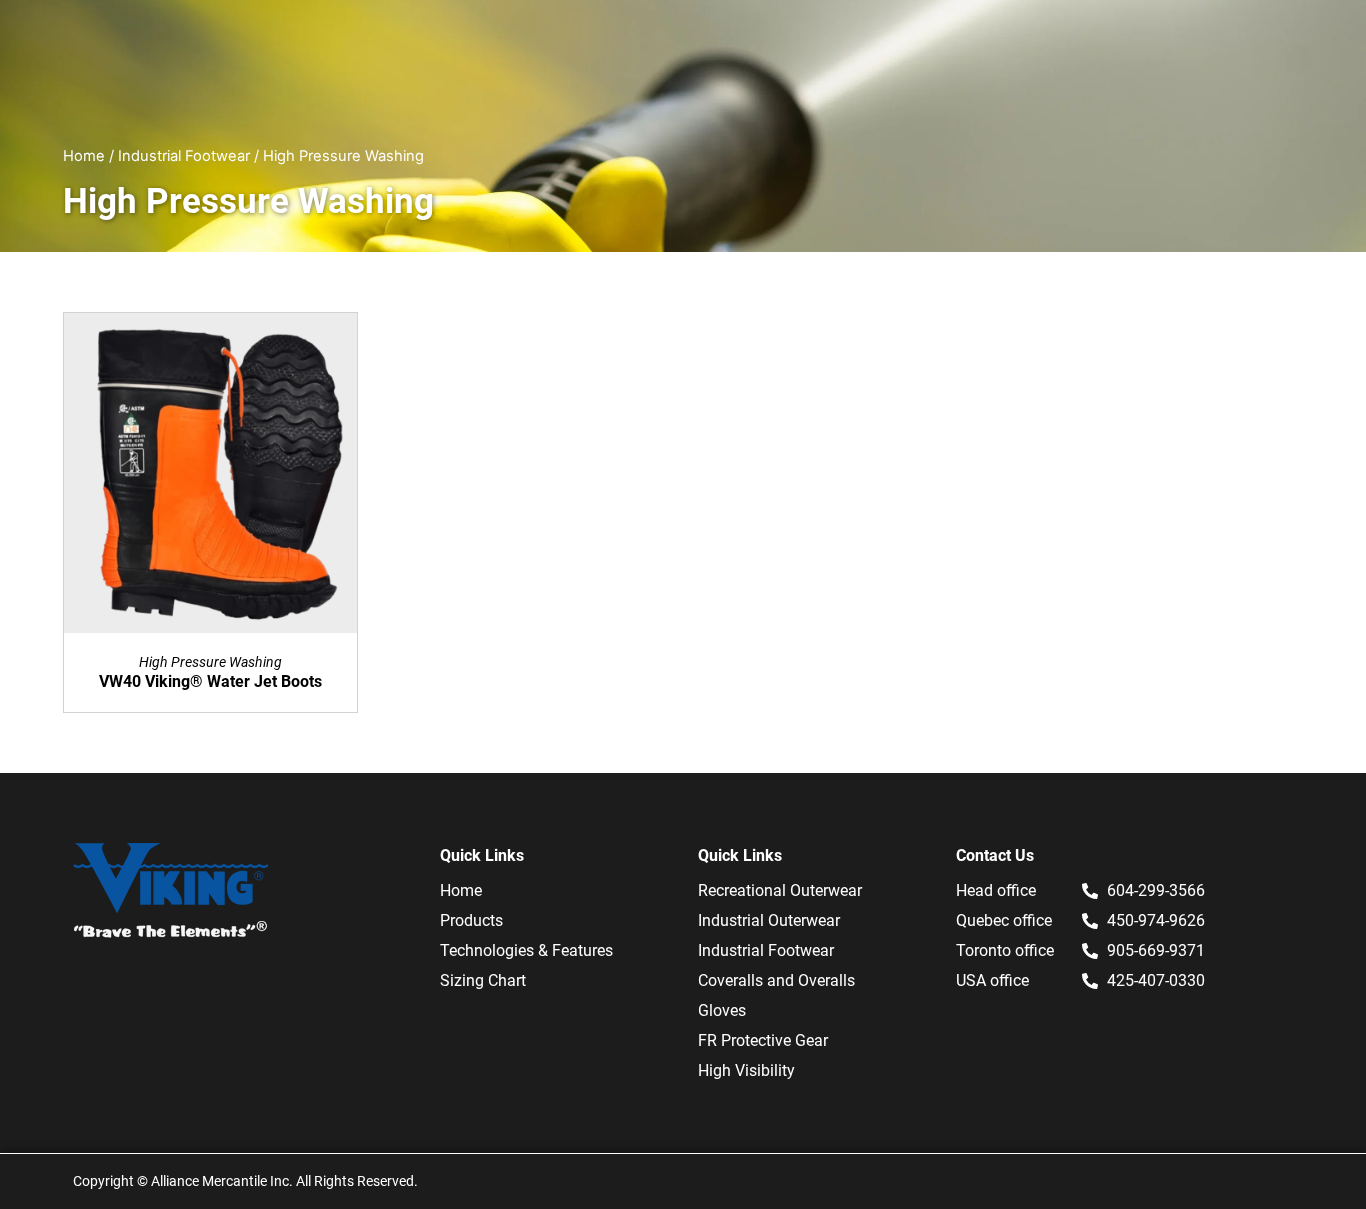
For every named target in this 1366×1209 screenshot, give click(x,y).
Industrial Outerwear (769, 920)
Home (84, 156)
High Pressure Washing (210, 662)
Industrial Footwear (184, 156)
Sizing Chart (483, 980)
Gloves (722, 1010)
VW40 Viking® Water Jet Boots (210, 681)
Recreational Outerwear (780, 890)
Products (471, 920)
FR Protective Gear (763, 1040)
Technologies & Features (526, 950)
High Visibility (746, 1070)
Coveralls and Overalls (776, 980)
